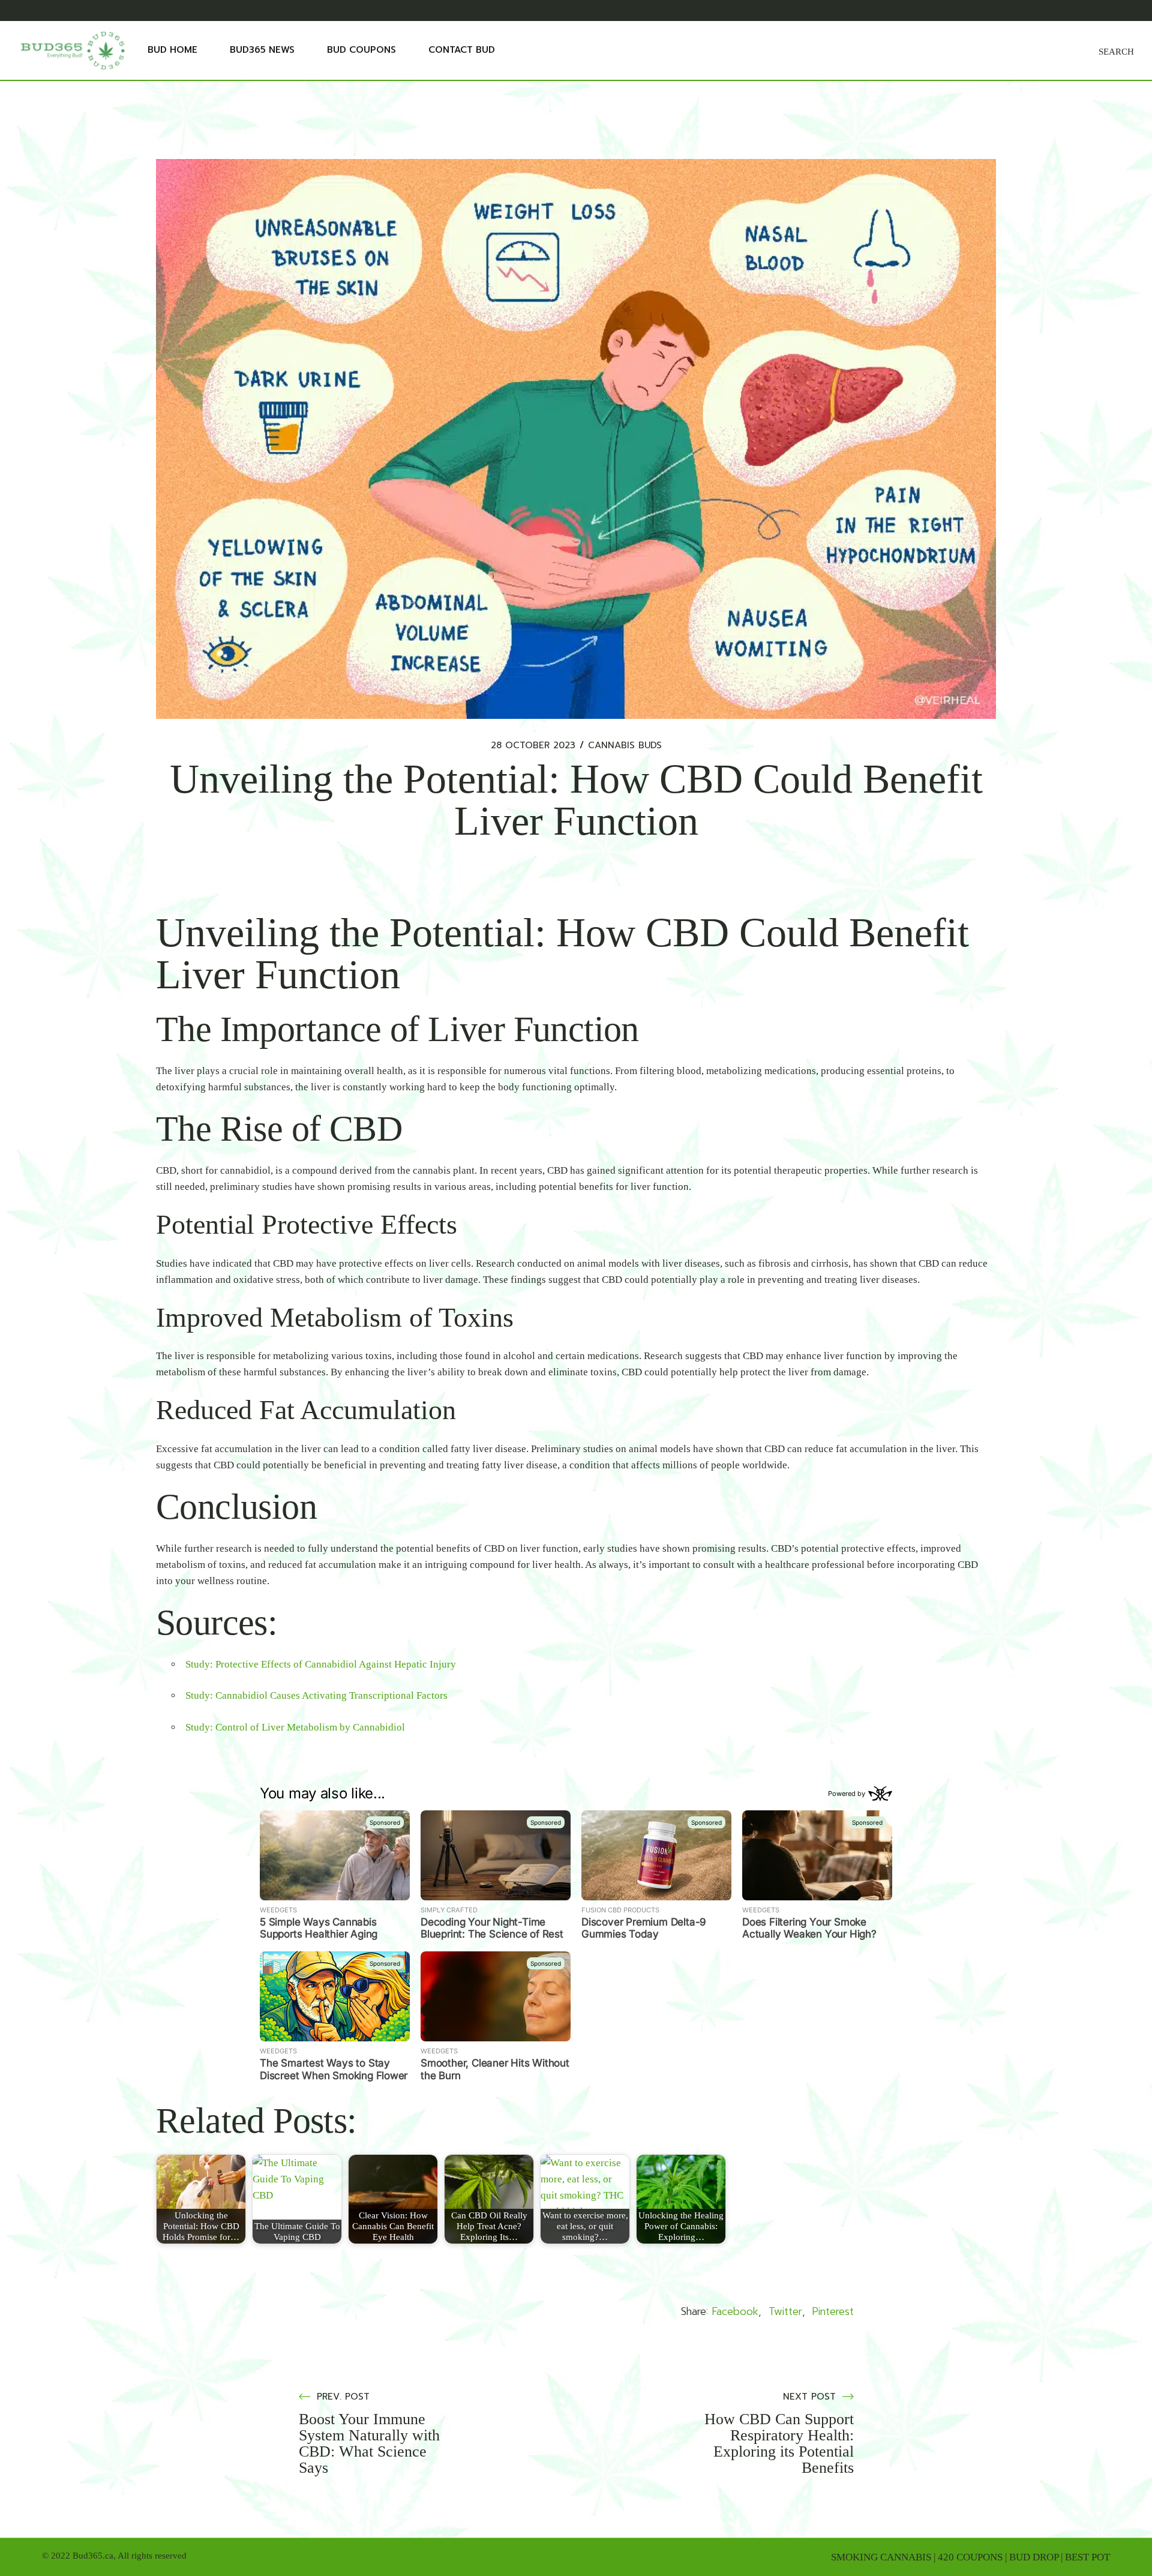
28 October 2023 (533, 746)
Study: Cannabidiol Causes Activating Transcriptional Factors (316, 1695)
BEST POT (1087, 2557)
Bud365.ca (93, 2556)
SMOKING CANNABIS (881, 2557)
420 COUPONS (970, 2557)
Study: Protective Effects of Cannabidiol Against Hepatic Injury (321, 1664)
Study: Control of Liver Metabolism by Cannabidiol (295, 1727)
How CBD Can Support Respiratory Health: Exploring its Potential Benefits (779, 2443)
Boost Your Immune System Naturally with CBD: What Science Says (369, 2443)
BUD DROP (1034, 2557)
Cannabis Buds (625, 746)
